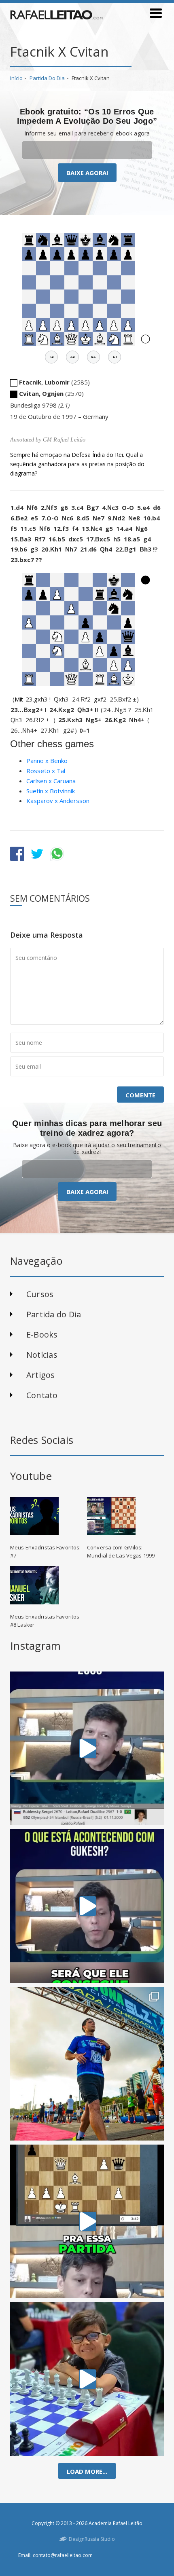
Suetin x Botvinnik (51, 791)
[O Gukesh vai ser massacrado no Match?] (87, 1906)
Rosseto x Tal (46, 771)
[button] (51, 357)
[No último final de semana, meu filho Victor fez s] (87, 2379)
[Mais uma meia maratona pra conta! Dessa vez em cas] (87, 2064)
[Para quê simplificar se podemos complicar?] (87, 2221)
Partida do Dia (47, 78)
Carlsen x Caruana (51, 781)
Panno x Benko (47, 761)
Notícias (42, 1355)
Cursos (40, 1294)
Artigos (41, 1375)
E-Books (42, 1334)
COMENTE (140, 1095)
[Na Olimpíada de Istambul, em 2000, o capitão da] (87, 1748)
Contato (42, 1395)
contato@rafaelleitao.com (63, 2555)
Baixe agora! (87, 173)
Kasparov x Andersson (58, 801)
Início (16, 78)
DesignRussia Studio (92, 2539)
